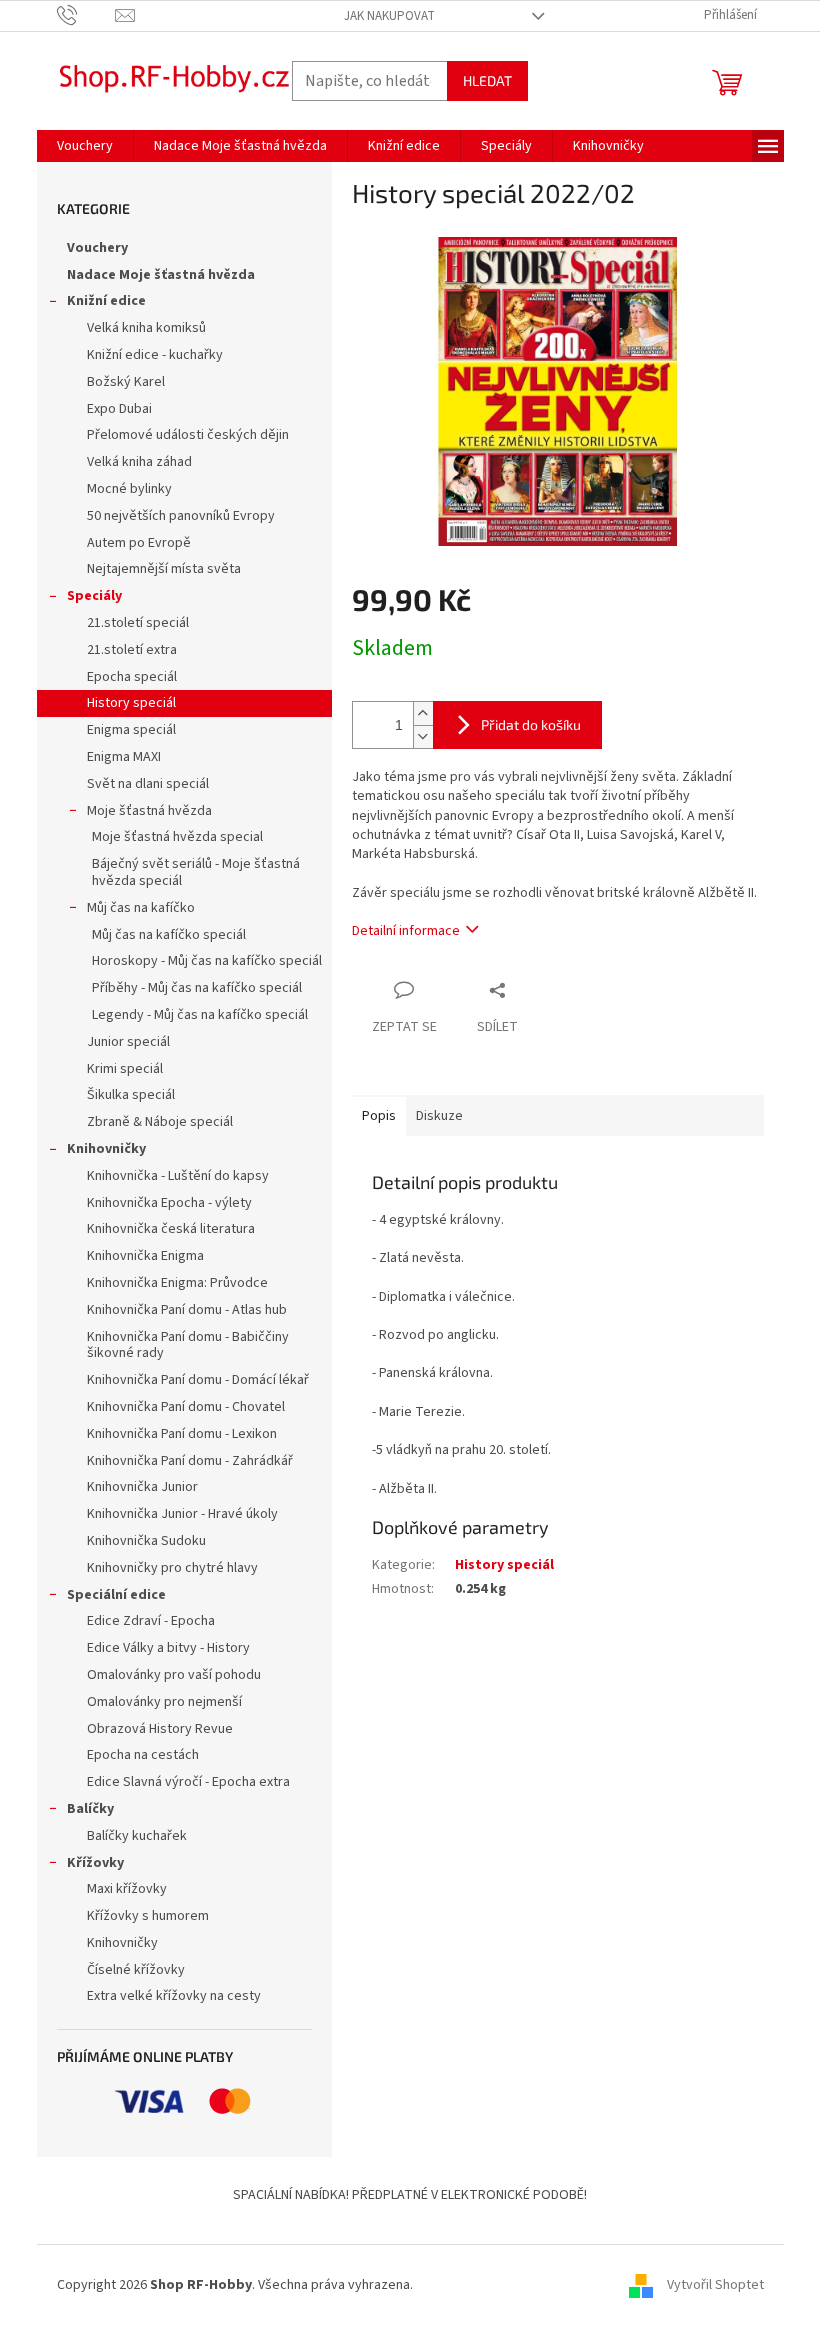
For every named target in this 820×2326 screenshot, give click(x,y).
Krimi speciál (125, 1069)
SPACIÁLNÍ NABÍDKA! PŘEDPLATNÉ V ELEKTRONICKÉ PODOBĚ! (410, 2195)
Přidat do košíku (531, 724)
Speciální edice (116, 1595)
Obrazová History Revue (160, 1729)
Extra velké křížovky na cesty (174, 1996)
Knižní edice (106, 301)
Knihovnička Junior (142, 1487)
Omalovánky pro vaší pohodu (174, 1675)
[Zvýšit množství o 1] (423, 713)
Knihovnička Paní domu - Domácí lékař (198, 1380)
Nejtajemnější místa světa (164, 569)
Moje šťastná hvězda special (177, 837)
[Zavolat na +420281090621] (86, 15)
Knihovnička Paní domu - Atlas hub (187, 1310)
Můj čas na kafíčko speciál (169, 935)
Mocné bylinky (129, 489)
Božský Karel (126, 382)
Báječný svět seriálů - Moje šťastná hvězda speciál (196, 872)
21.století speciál (138, 623)
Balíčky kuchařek (137, 1836)
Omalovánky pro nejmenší (164, 1702)
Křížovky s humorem (148, 1916)
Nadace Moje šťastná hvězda (161, 275)
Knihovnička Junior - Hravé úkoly (182, 1514)
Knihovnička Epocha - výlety (169, 1203)
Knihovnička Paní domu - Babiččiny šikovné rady (188, 1345)
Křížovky (95, 1863)
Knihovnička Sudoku (146, 1541)
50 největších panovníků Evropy (181, 516)
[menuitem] (85, 146)
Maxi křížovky (127, 1889)
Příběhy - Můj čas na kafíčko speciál (197, 988)
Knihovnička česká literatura (171, 1229)
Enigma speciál (131, 730)
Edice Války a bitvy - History (168, 1648)
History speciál (131, 703)
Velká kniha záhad (139, 462)
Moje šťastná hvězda (149, 811)
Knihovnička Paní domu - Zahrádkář (190, 1461)
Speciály (94, 596)
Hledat (487, 80)
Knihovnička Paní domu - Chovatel (186, 1407)
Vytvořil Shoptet (715, 2285)
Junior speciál (128, 1042)
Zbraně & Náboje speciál (160, 1122)
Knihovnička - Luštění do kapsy (178, 1176)
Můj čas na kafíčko (141, 908)
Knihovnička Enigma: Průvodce (177, 1283)
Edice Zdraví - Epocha (151, 1621)
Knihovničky (106, 1149)
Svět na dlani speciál (148, 784)
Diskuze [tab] (439, 1116)
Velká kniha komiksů (146, 328)
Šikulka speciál (131, 1095)
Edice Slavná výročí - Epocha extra (188, 1782)
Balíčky (90, 1809)
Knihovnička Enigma (145, 1256)
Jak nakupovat (389, 16)
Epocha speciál (132, 677)
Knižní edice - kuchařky (155, 355)
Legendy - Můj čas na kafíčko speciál (200, 1015)
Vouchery (97, 248)
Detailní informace (406, 931)
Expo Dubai (119, 409)
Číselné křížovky (136, 1970)
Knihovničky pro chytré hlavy (172, 1568)
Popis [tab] (379, 1116)
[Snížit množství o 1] (423, 736)
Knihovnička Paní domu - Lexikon (182, 1434)
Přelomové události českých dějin (188, 435)
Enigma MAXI (124, 757)
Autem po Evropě (139, 543)
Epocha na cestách (143, 1755)
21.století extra (132, 650)
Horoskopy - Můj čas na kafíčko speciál (207, 961)
